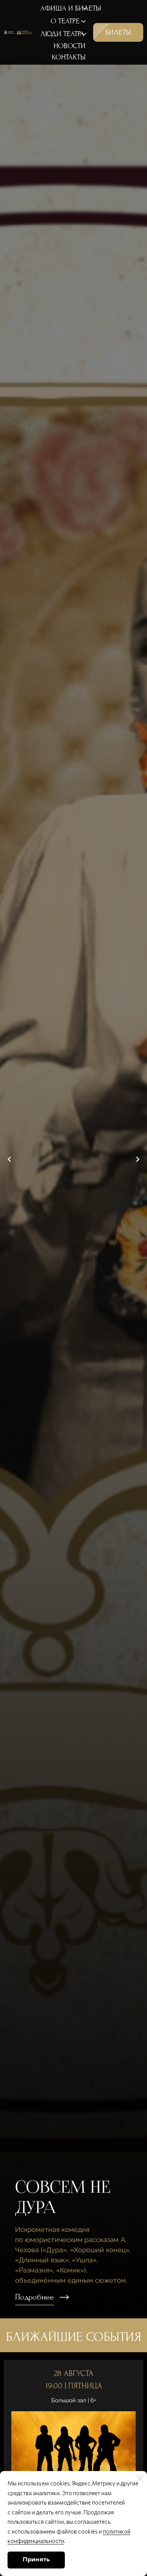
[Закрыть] (140, 2478)
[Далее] (138, 1159)
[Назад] (9, 1159)
